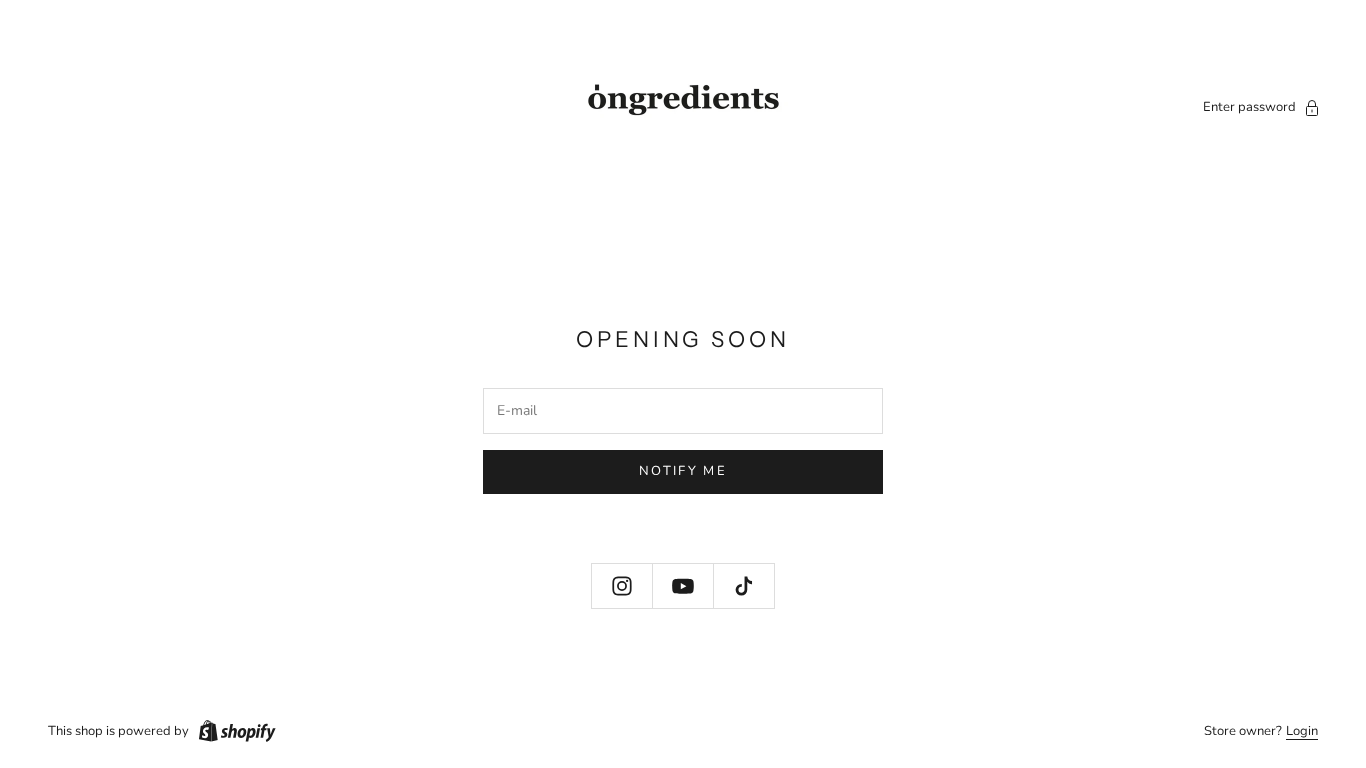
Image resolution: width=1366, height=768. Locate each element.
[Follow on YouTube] (683, 586)
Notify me (683, 471)
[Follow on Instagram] (622, 586)
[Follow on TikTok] (744, 586)
